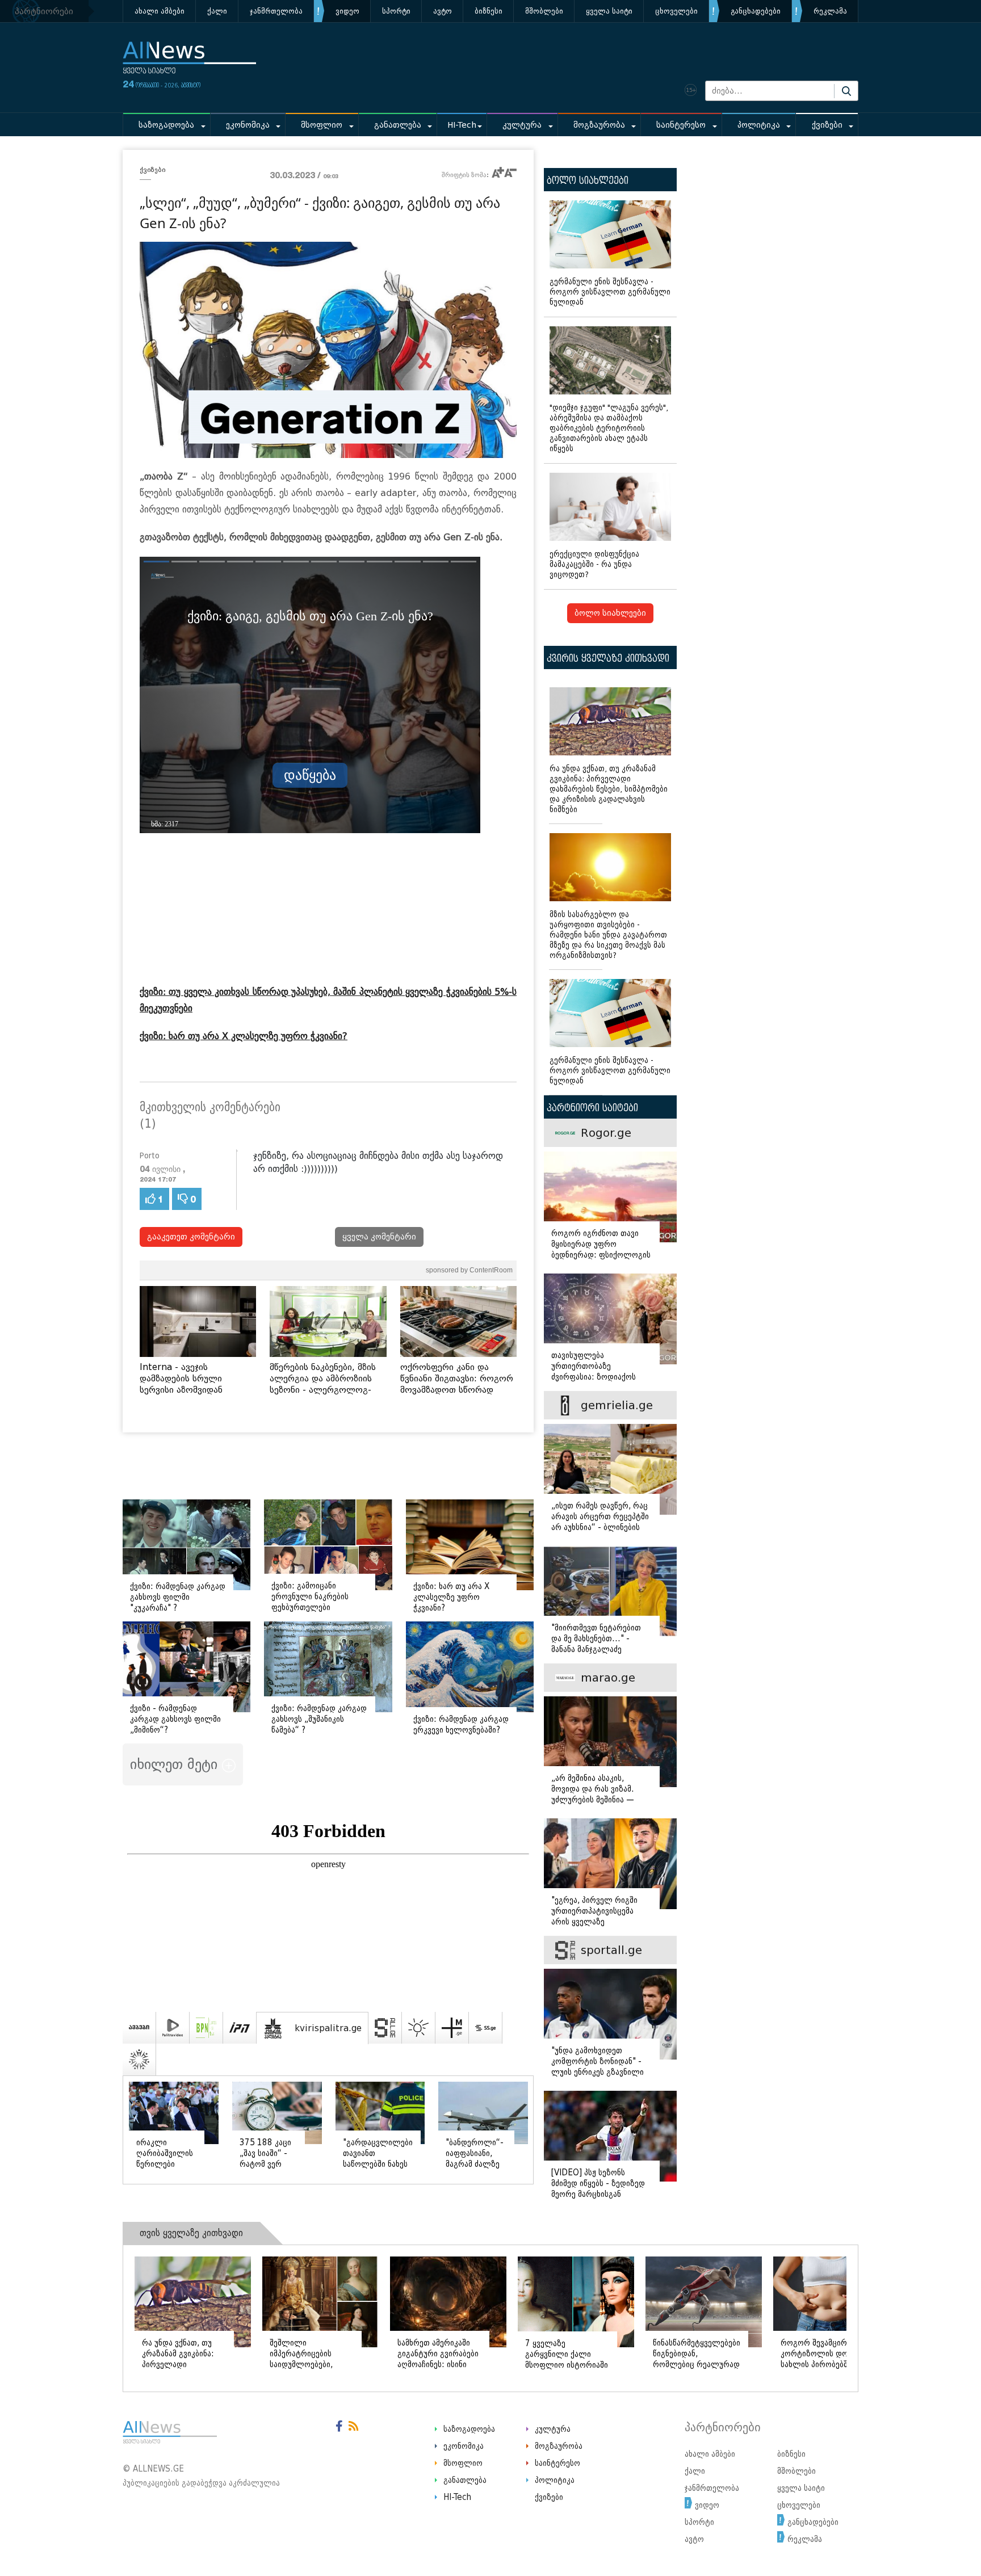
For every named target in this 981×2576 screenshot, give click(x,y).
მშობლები (544, 11)
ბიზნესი (489, 11)
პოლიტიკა (759, 125)
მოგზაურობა (599, 125)
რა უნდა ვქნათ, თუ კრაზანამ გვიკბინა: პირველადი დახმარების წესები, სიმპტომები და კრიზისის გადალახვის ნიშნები (609, 789)
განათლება (398, 125)
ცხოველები (676, 11)
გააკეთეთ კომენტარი (191, 1237)
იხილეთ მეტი (176, 1764)
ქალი (217, 11)
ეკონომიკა (248, 125)
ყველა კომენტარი (379, 1237)
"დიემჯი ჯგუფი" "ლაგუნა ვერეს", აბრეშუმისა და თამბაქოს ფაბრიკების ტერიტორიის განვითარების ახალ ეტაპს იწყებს (609, 428)
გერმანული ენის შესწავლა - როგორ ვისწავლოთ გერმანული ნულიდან (610, 292)
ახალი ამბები (160, 11)
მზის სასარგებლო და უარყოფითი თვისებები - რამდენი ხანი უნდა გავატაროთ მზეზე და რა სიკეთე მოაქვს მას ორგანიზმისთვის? (608, 935)
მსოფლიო (322, 125)
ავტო (443, 11)
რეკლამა (830, 11)
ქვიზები (827, 125)
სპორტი (396, 11)
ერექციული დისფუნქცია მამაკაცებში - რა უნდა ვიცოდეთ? (594, 564)
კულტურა (522, 125)
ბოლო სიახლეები (610, 613)
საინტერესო (681, 125)
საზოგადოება (166, 125)
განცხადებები (756, 11)
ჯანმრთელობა (276, 11)
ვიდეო (347, 11)
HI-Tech (462, 125)
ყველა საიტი (609, 11)
